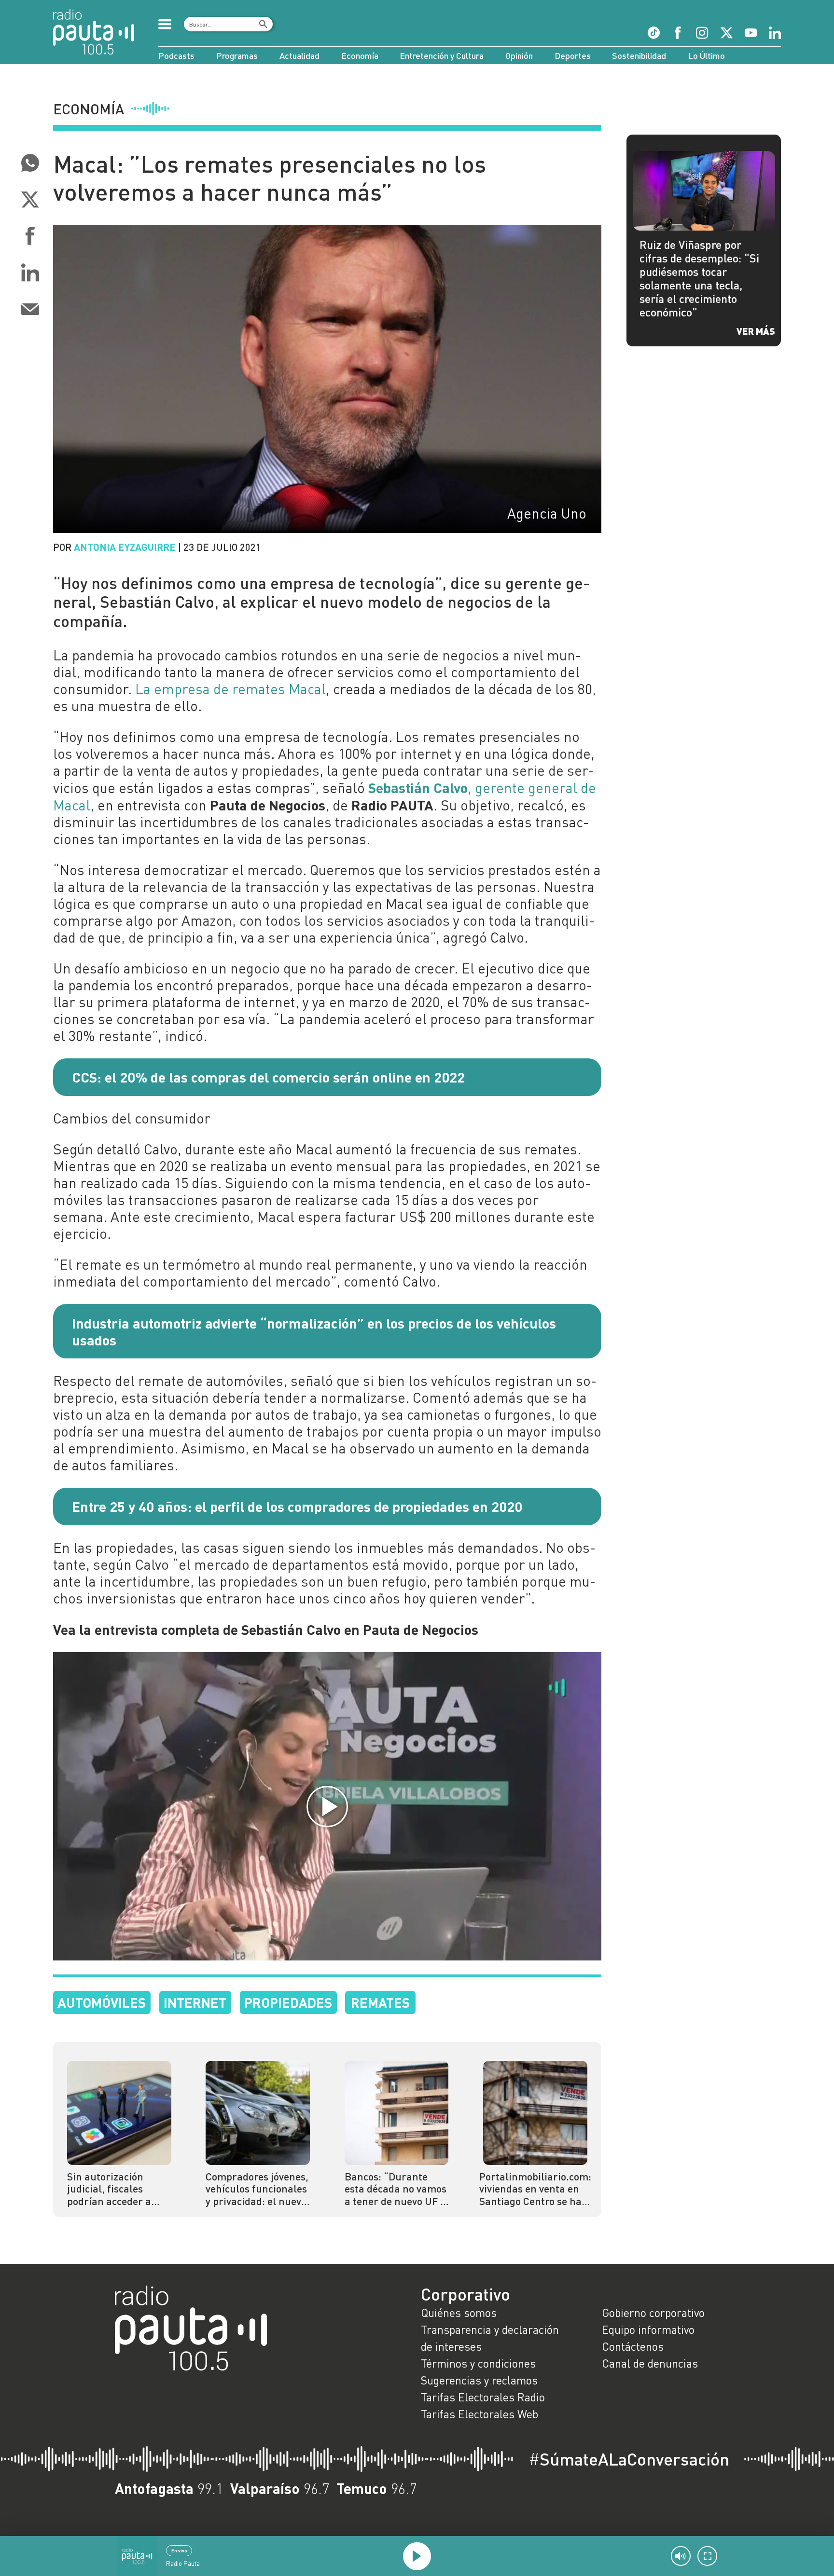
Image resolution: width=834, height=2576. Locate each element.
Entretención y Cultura (442, 55)
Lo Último (706, 55)
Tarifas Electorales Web (480, 2414)
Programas (237, 55)
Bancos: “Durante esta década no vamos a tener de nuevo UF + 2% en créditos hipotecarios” (396, 2189)
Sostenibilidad (639, 55)
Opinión (519, 55)
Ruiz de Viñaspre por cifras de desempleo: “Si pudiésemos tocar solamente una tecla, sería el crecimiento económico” (699, 278)
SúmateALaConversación (629, 2459)
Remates (380, 2002)
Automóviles (102, 2002)
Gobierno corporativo (653, 2313)
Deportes (573, 55)
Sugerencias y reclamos (479, 2380)
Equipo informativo (648, 2329)
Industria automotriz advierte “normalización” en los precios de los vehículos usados (314, 1331)
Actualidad (299, 55)
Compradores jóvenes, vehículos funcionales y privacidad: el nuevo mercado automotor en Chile (257, 2189)
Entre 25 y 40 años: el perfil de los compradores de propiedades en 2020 (297, 1506)
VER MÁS (756, 331)
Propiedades (288, 2002)
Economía (360, 55)
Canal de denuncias (650, 2363)
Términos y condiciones (478, 2363)
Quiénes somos (459, 2313)
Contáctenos (633, 2346)
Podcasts (176, 55)
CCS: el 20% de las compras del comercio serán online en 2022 (268, 1077)
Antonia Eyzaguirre (125, 547)
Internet (195, 2002)
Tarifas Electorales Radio (483, 2397)
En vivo (179, 2550)
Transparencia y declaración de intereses (490, 2338)
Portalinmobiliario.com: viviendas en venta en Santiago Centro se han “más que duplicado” (535, 2189)
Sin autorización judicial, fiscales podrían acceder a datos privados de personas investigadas (109, 2189)
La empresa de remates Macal (230, 689)
